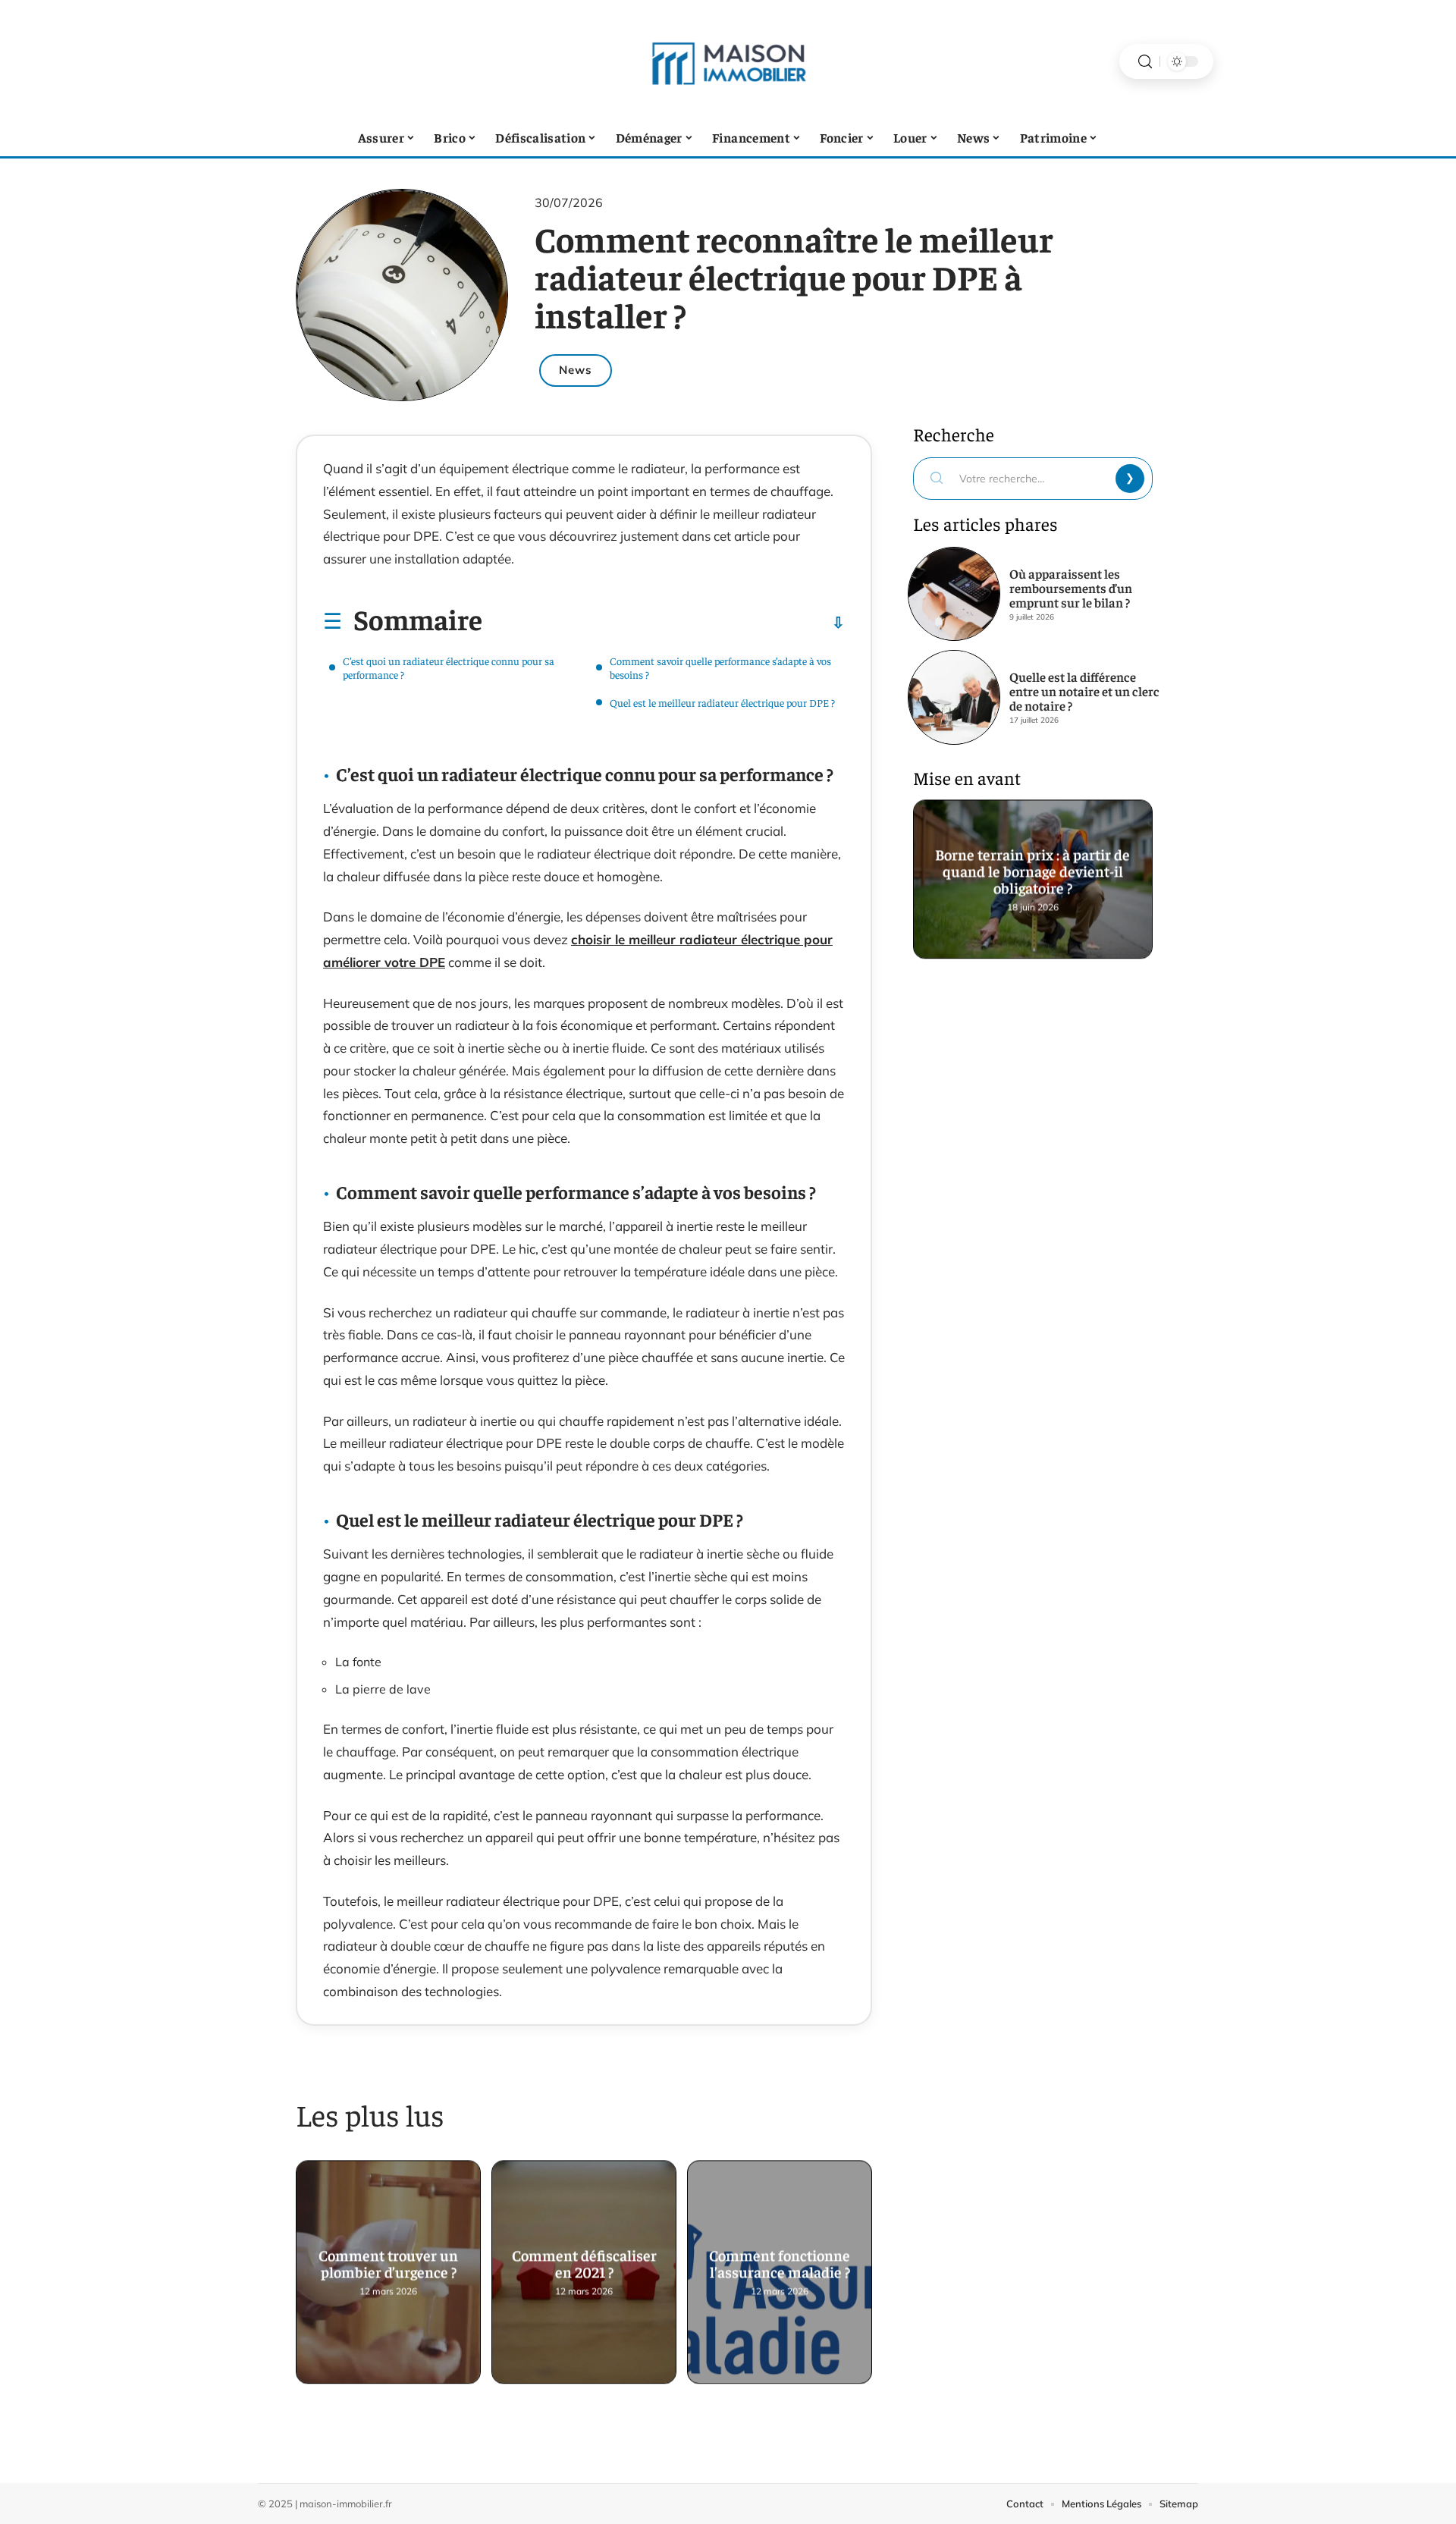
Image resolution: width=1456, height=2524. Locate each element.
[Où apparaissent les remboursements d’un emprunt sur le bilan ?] (954, 594)
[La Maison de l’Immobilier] (728, 61)
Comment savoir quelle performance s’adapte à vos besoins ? (720, 667)
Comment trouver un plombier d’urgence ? (388, 2262)
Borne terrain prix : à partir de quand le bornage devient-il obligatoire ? (1033, 870)
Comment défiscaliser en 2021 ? (584, 2262)
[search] (1145, 62)
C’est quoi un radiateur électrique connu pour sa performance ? (449, 667)
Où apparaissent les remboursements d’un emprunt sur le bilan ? (1071, 588)
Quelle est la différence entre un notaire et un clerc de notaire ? (1084, 691)
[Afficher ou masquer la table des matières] (664, 623)
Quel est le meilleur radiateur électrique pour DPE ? (722, 702)
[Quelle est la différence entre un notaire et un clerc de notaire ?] (954, 697)
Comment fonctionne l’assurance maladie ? (780, 2262)
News (576, 370)
